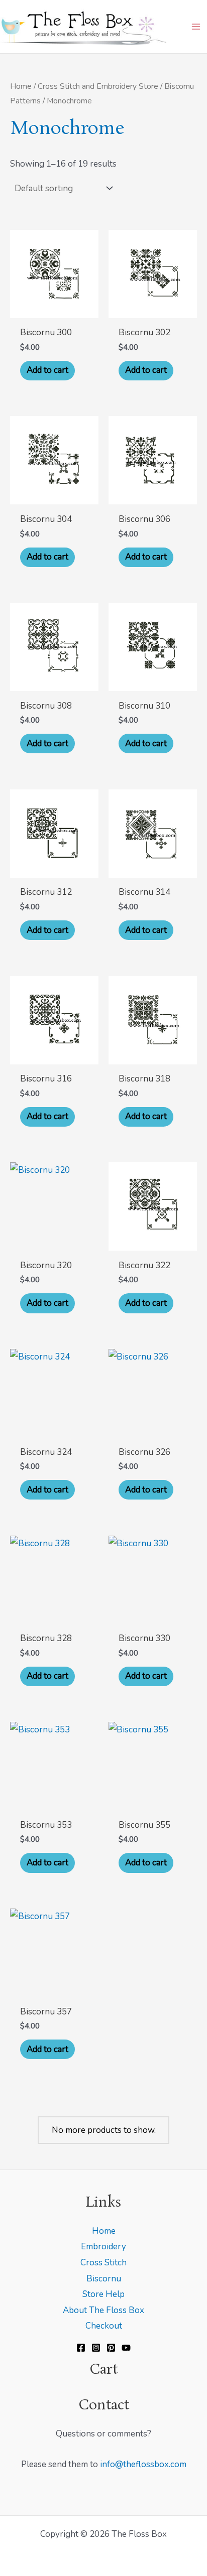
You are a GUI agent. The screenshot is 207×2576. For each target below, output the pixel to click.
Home (21, 86)
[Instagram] (96, 2348)
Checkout (104, 2326)
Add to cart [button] (47, 370)
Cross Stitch (103, 2263)
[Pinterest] (111, 2348)
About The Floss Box (103, 2310)
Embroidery (103, 2247)
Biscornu (104, 2279)
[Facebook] (81, 2348)
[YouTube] (126, 2348)
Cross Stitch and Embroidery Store (98, 86)
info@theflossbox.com (143, 2464)
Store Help (103, 2294)
